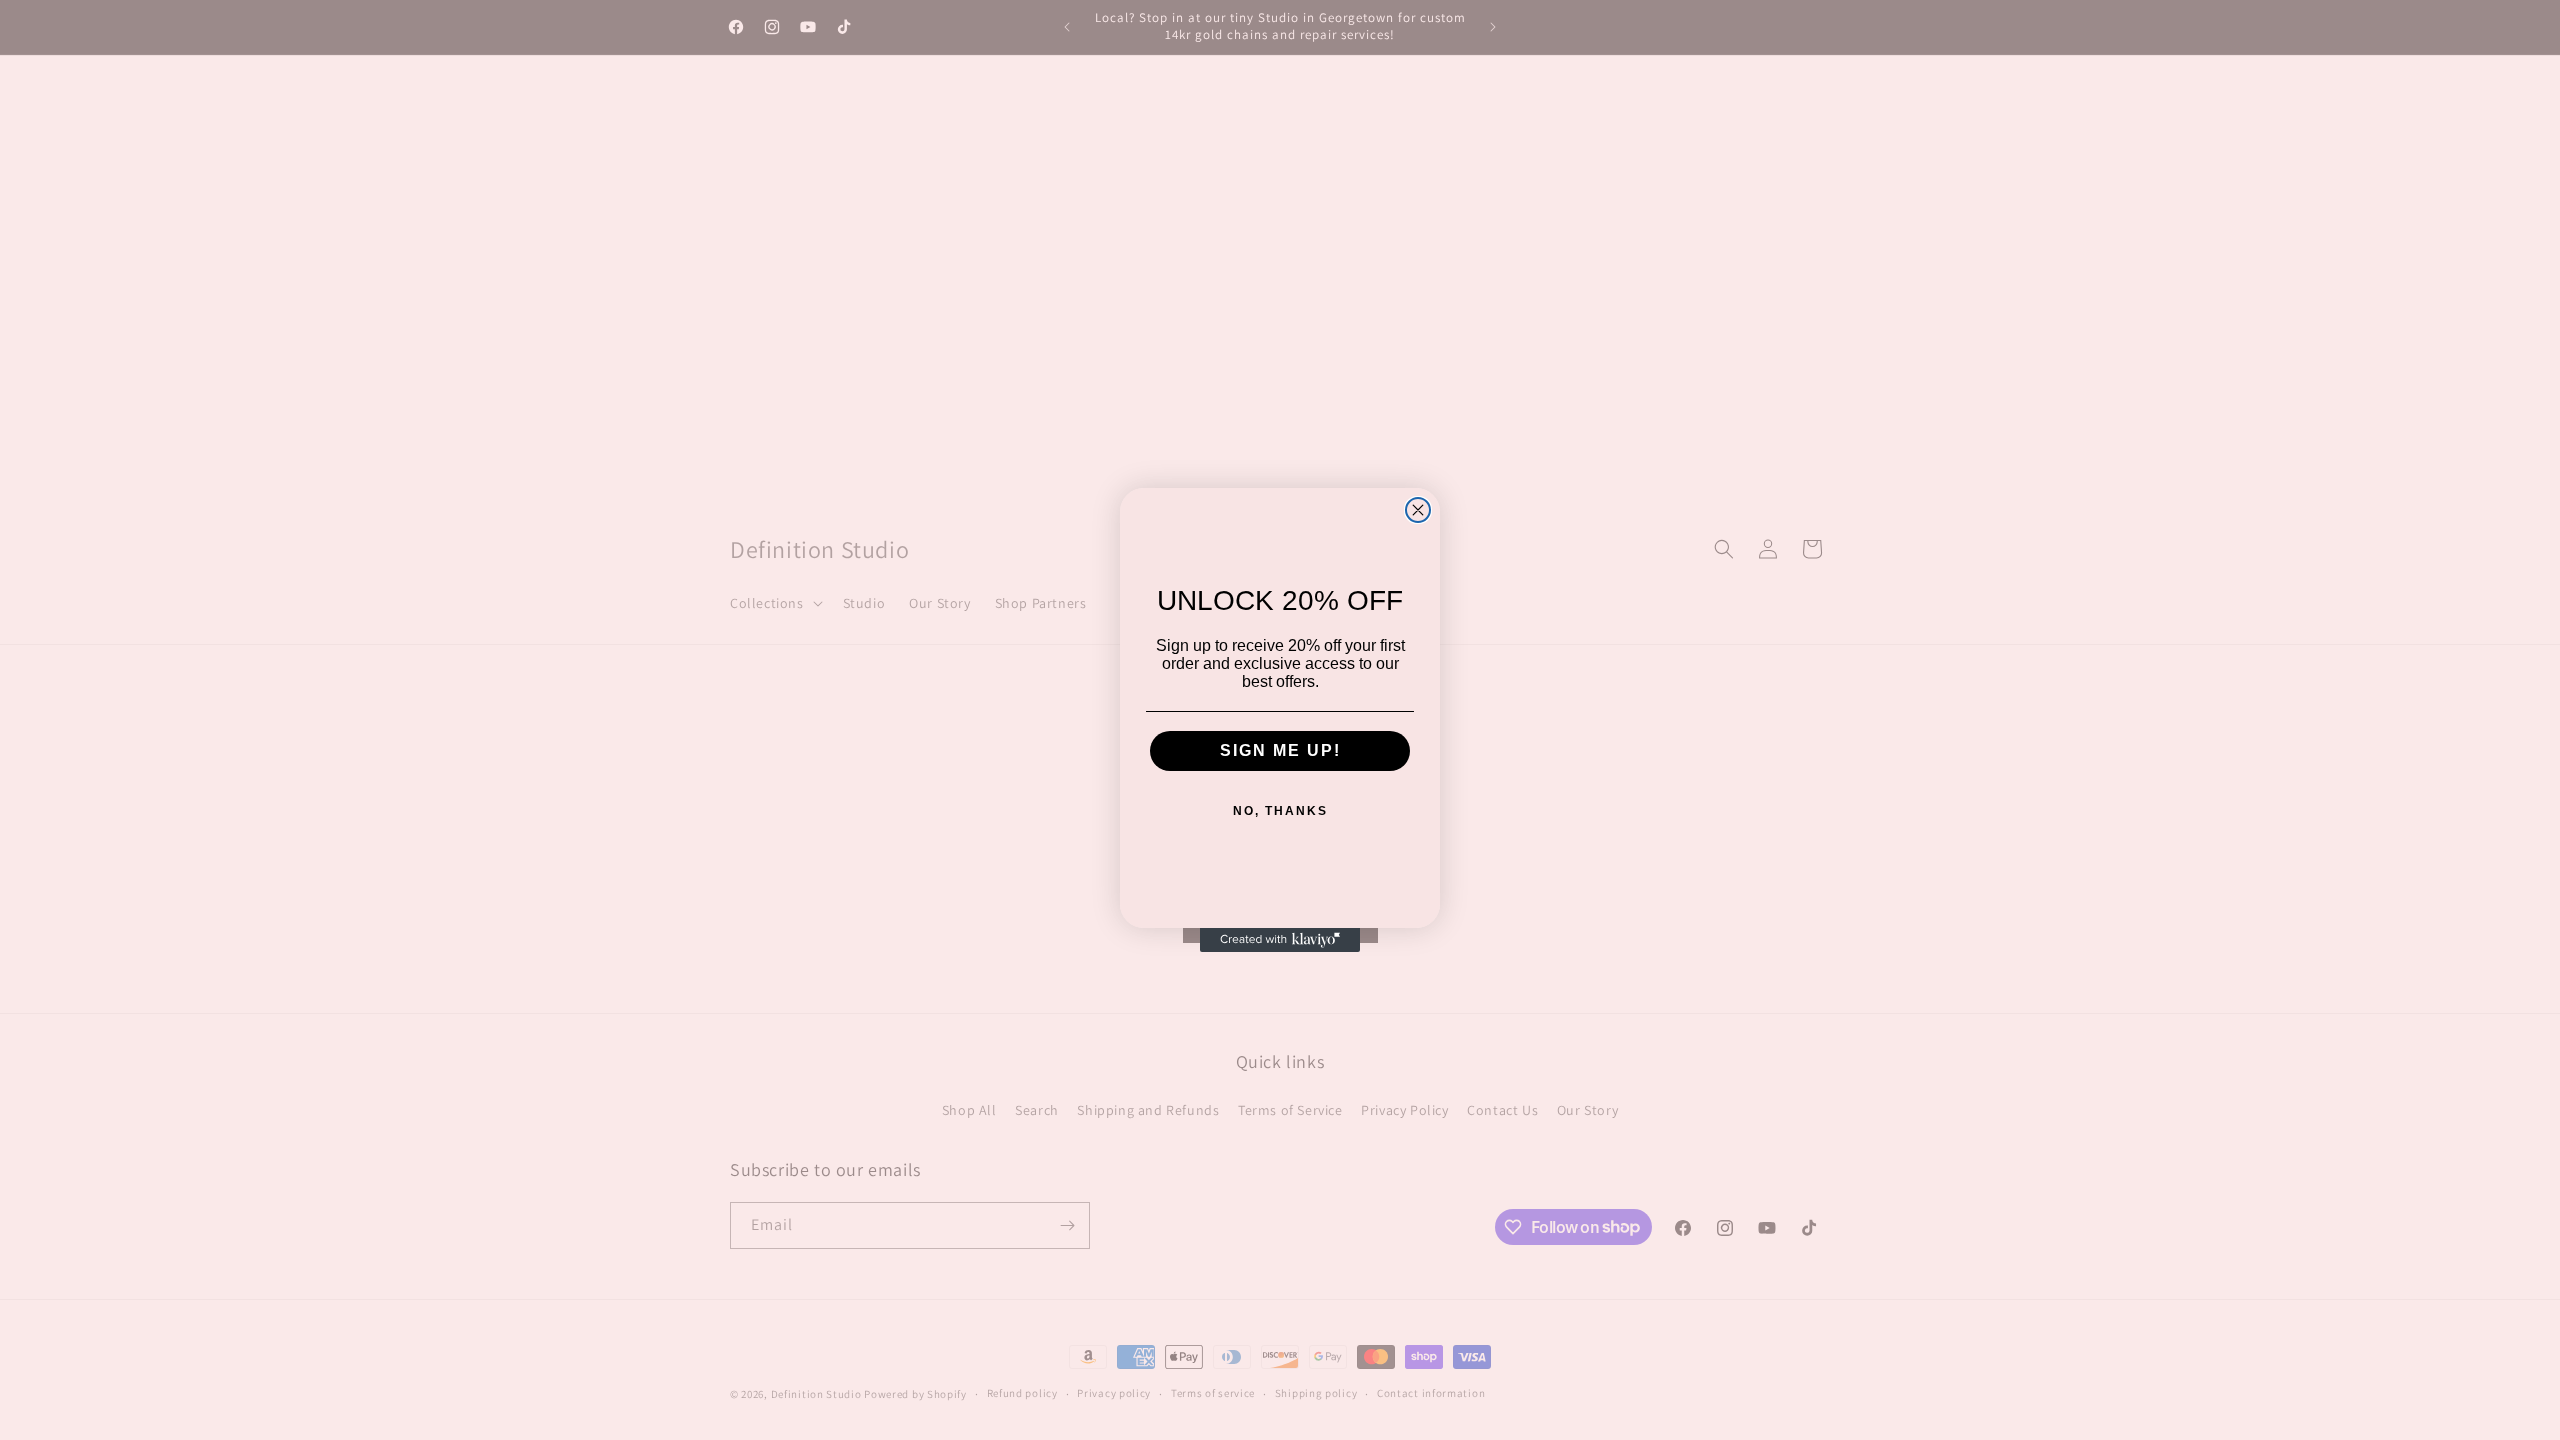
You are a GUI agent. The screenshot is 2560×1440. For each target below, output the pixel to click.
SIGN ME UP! (1280, 750)
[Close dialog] (1418, 510)
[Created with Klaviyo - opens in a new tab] (1280, 940)
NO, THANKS (1280, 811)
